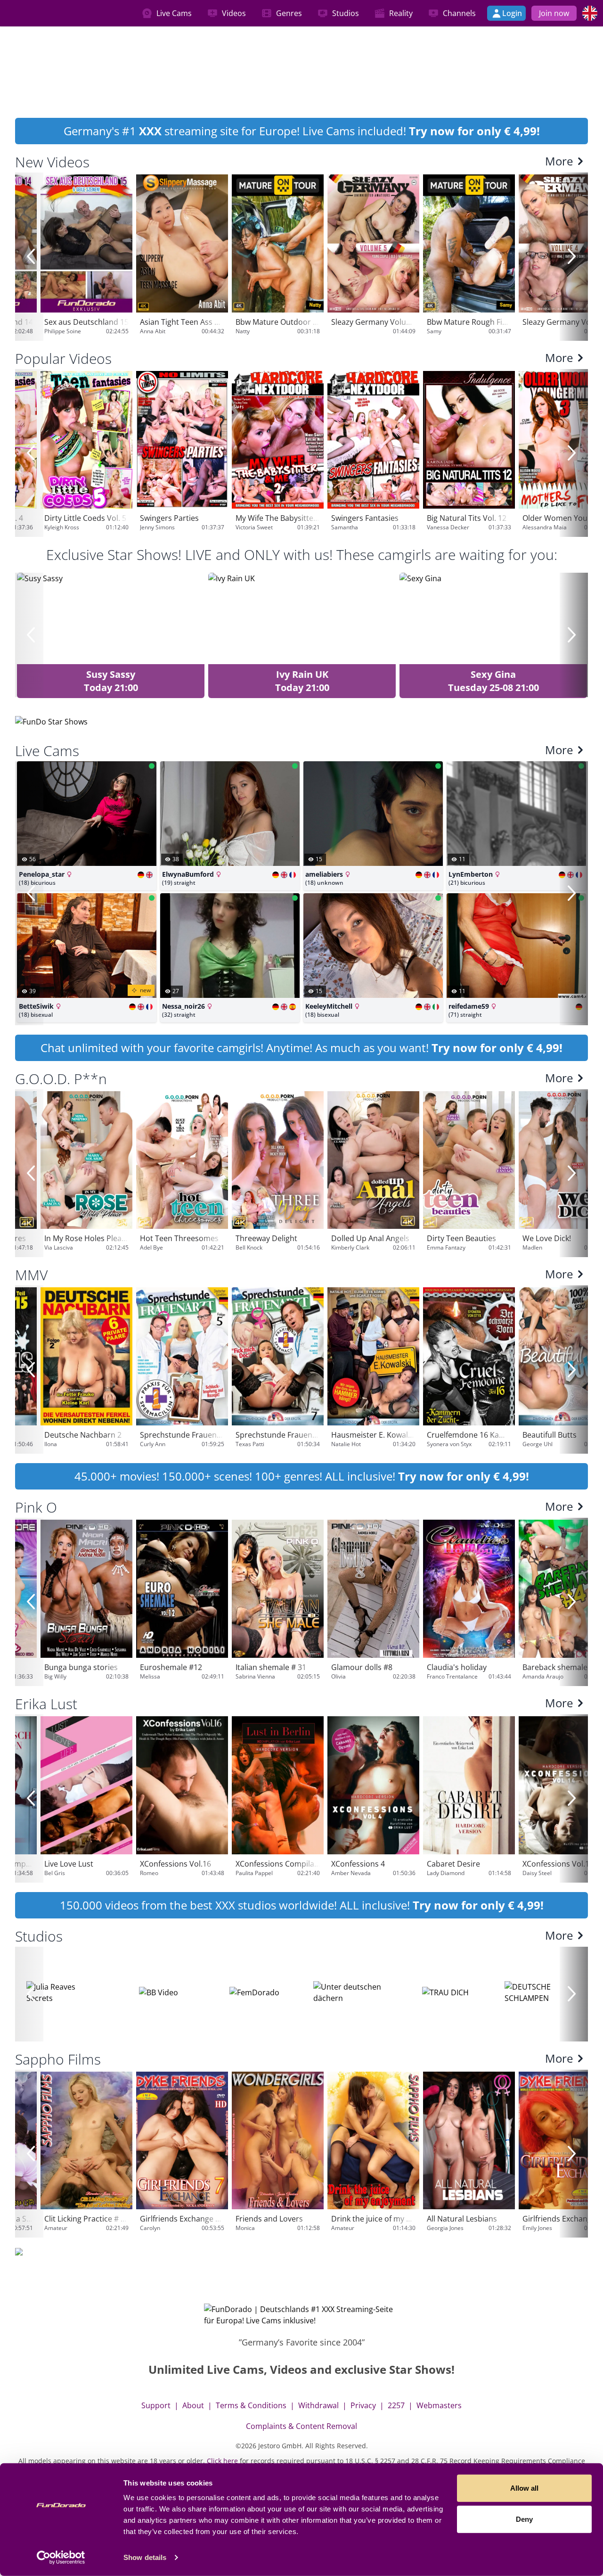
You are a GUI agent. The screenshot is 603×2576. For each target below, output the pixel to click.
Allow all (524, 2488)
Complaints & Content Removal (301, 2426)
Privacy (363, 2405)
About (193, 2405)
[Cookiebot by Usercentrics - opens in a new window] (61, 2558)
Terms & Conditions (251, 2405)
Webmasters (439, 2405)
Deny (524, 2519)
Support (156, 2405)
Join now (554, 13)
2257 (396, 2405)
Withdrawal (318, 2405)
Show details (145, 2557)
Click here (222, 2461)
